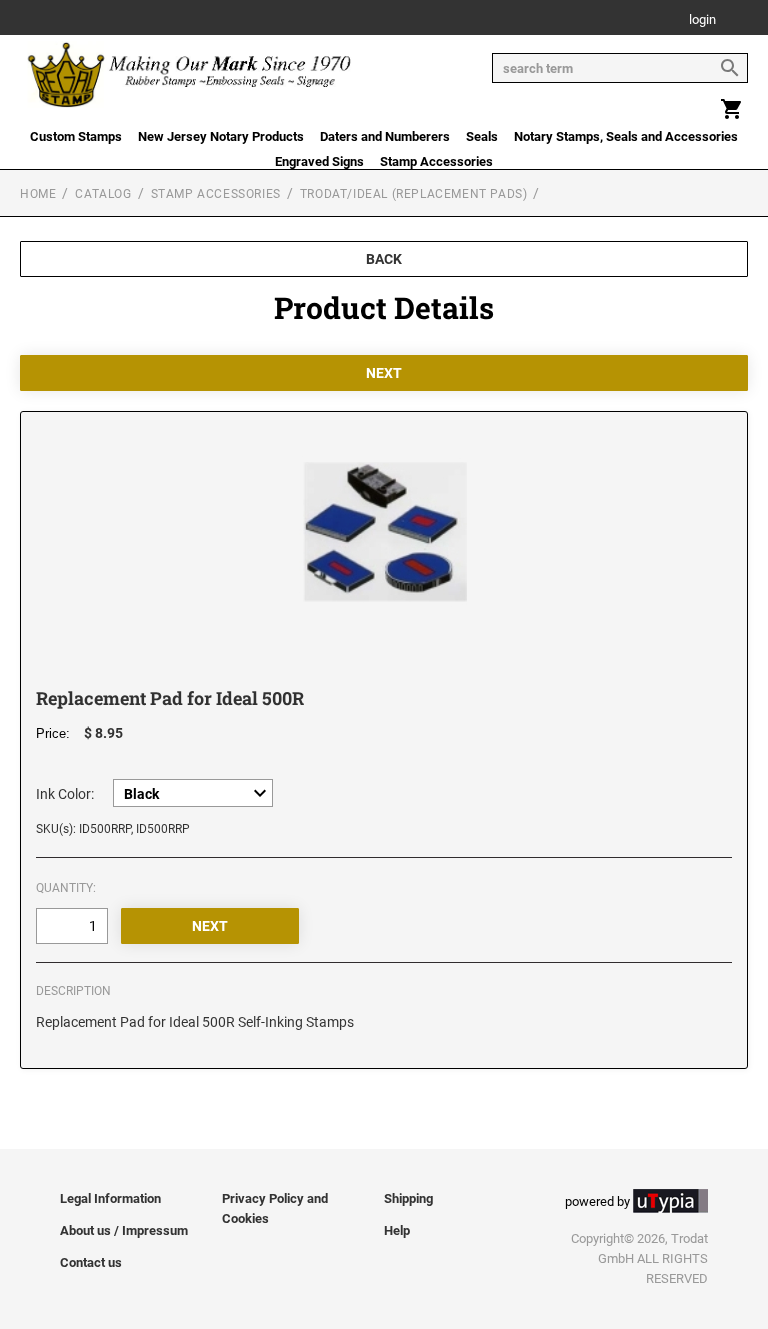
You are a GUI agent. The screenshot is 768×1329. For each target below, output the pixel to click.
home (38, 194)
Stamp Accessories (436, 161)
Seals (482, 136)
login (702, 20)
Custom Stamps (76, 136)
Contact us (91, 1262)
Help (397, 1230)
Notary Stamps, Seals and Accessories (626, 136)
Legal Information (110, 1198)
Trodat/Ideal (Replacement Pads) (414, 194)
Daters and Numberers (385, 136)
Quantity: (66, 888)
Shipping (408, 1198)
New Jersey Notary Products (221, 136)
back (384, 259)
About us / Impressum (124, 1230)
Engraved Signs (319, 161)
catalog (103, 194)
